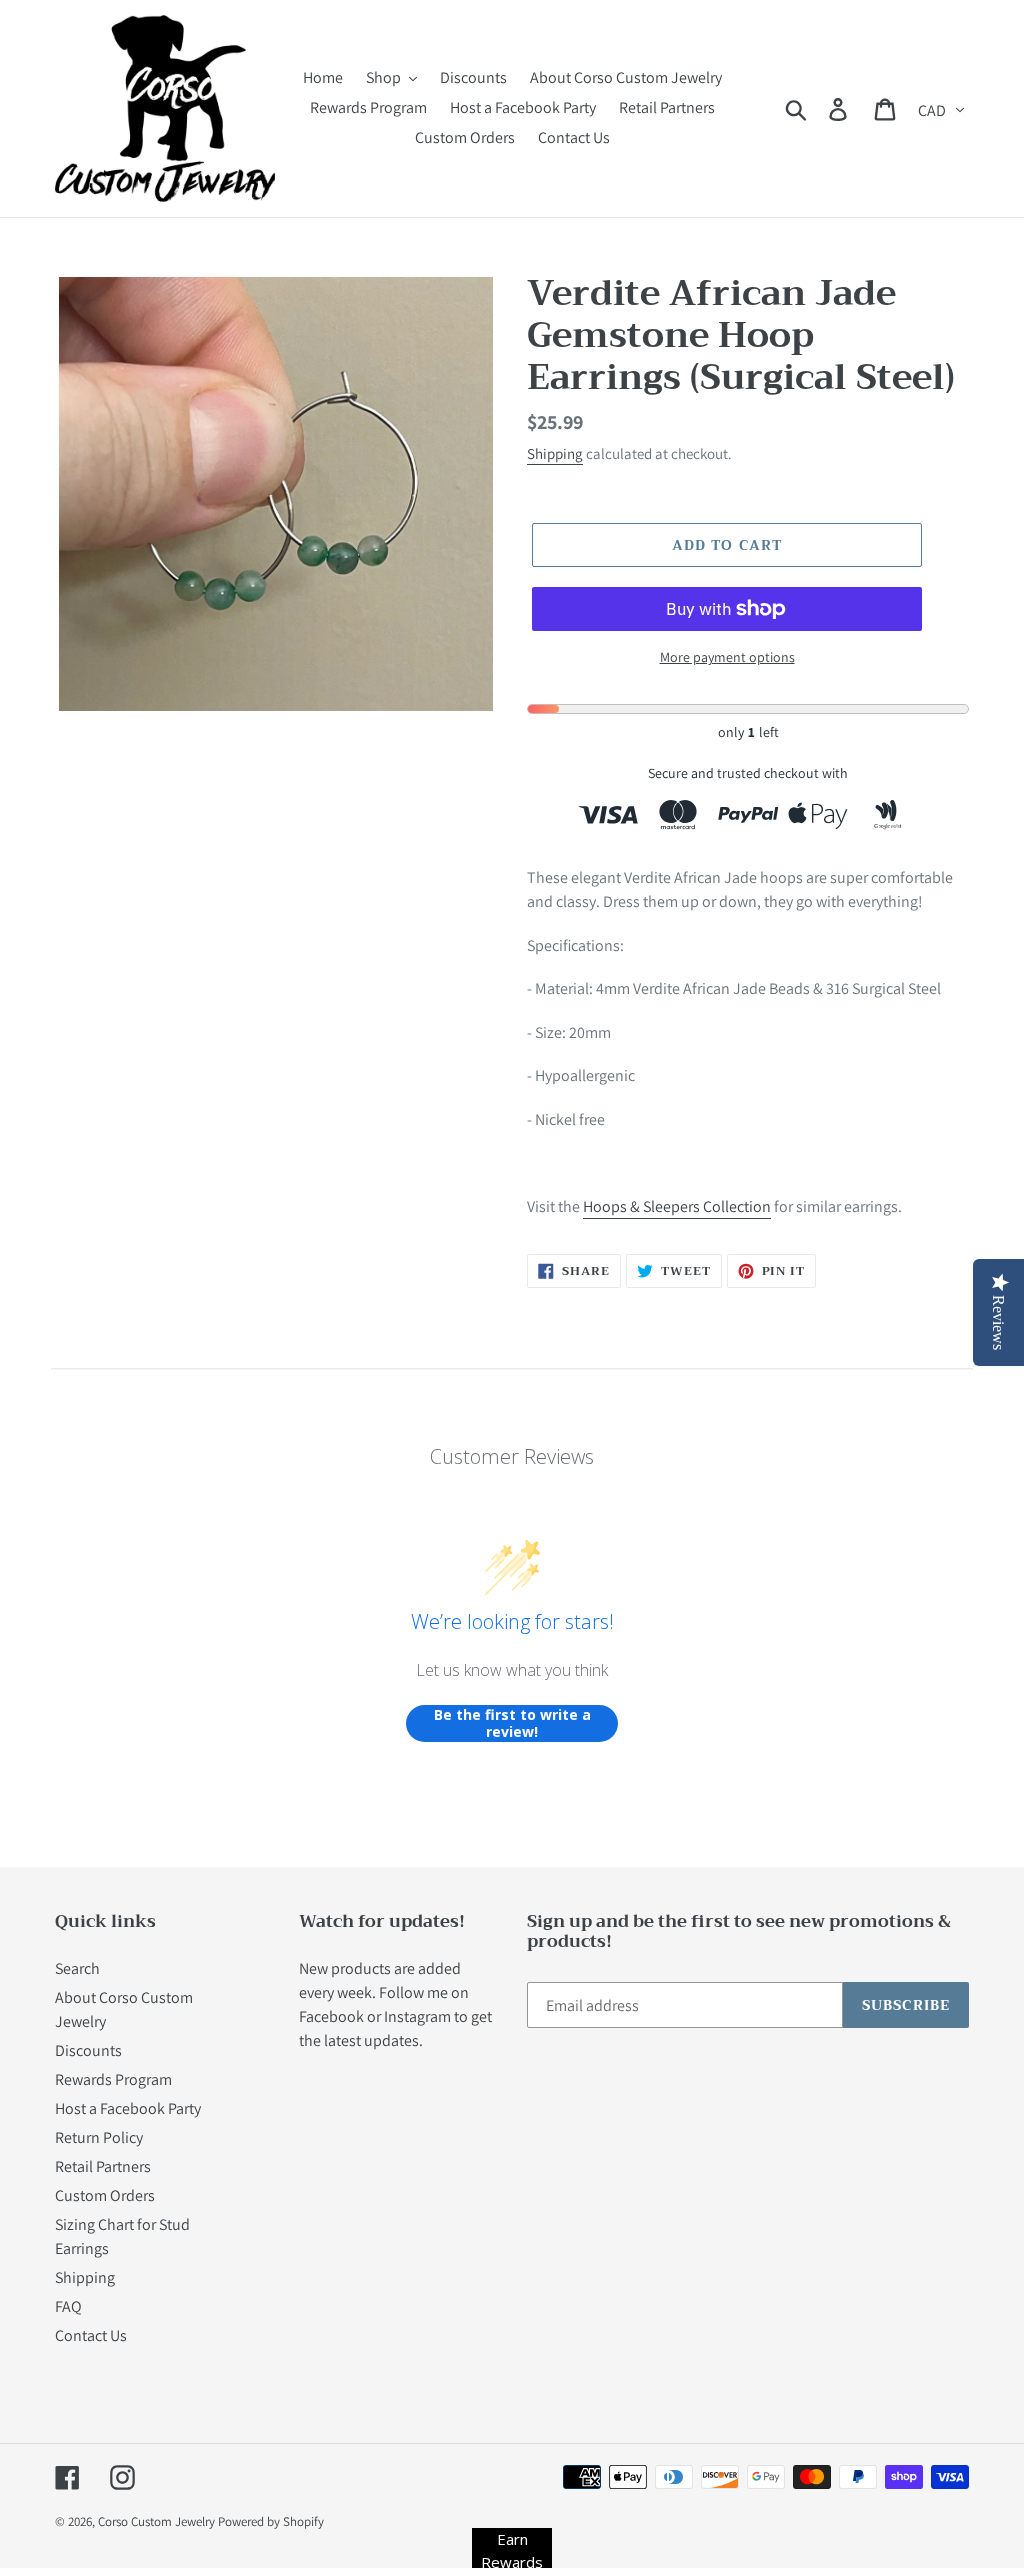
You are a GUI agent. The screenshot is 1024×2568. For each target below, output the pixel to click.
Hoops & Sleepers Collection (677, 1206)
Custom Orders (105, 2195)
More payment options (727, 657)
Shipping (555, 453)
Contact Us (91, 2335)
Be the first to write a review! (512, 1723)
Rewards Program (113, 2079)
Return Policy (99, 2137)
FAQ (68, 2306)
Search (77, 1968)
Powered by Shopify (271, 2521)
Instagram (417, 2016)
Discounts (88, 2050)
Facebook (331, 2016)
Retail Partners (103, 2166)
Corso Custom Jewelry (156, 2521)
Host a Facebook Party (128, 2108)
